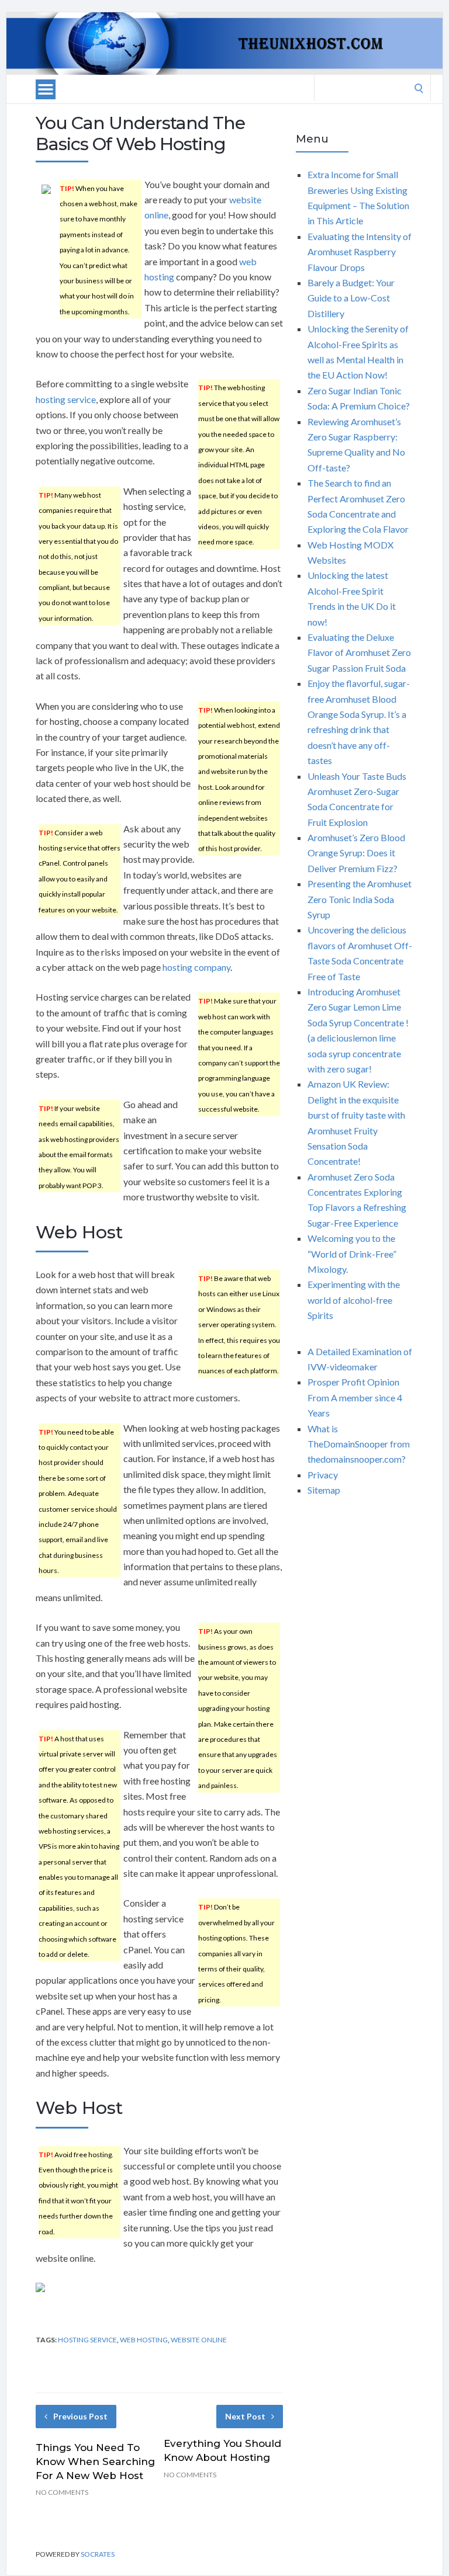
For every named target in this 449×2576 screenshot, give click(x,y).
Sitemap (324, 1490)
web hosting (144, 2340)
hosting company (196, 967)
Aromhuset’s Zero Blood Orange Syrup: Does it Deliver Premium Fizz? (356, 853)
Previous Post (80, 2416)
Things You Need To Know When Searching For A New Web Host (95, 2462)
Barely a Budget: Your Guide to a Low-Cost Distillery (351, 298)
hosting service (66, 399)
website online (199, 2340)
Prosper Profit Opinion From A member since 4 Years (355, 1397)
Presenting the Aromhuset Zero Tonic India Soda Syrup (360, 899)
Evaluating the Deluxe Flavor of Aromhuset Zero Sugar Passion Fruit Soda (359, 652)
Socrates (98, 2554)
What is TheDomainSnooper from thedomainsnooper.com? (359, 1444)
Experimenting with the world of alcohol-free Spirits (354, 1300)
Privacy (323, 1475)
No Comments (62, 2492)
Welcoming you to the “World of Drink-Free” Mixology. (352, 1254)
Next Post (245, 2416)
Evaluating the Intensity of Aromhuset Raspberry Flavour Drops (360, 252)
